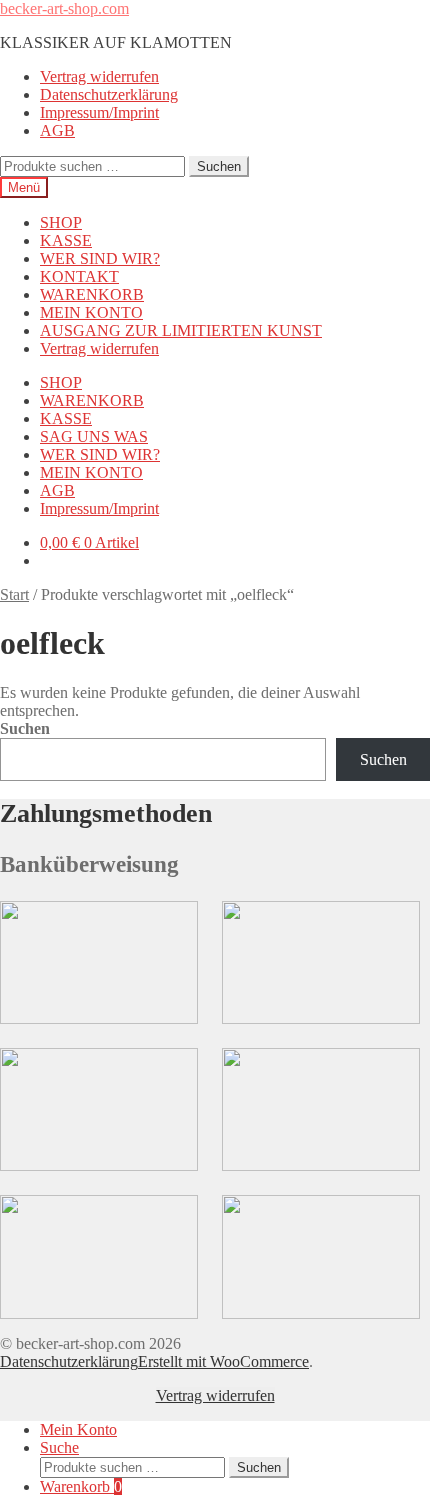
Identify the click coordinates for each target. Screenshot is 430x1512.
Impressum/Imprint (99, 112)
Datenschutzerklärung (109, 94)
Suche (59, 1447)
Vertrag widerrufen (99, 76)
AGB (57, 130)
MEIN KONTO (91, 312)
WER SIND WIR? (100, 258)
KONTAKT (79, 276)
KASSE (66, 240)
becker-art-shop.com (64, 8)
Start (14, 594)
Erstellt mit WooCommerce (223, 1361)
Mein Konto (78, 1429)
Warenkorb (81, 1486)
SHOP (61, 222)
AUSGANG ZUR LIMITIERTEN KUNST (181, 330)
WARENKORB (92, 294)
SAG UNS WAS (94, 436)
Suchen (219, 166)
